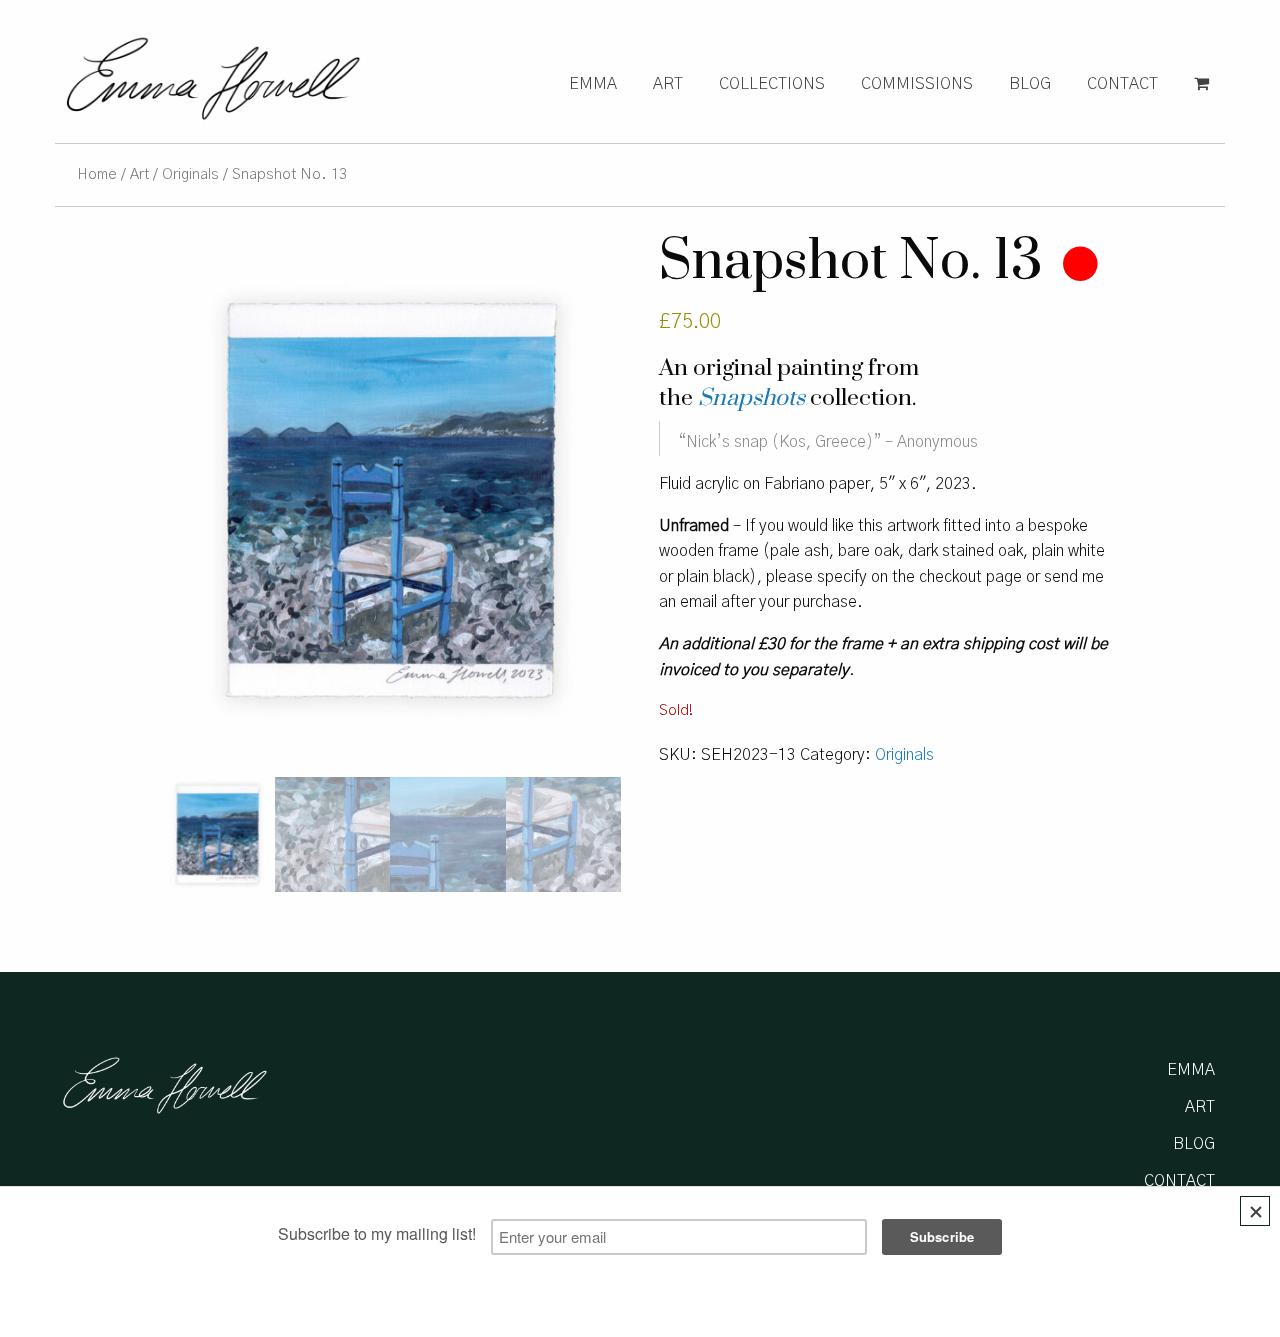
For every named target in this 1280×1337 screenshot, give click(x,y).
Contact (1122, 84)
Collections (772, 84)
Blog (1030, 84)
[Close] (1255, 1211)
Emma (593, 84)
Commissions (917, 84)
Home (97, 174)
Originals (190, 174)
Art (668, 84)
